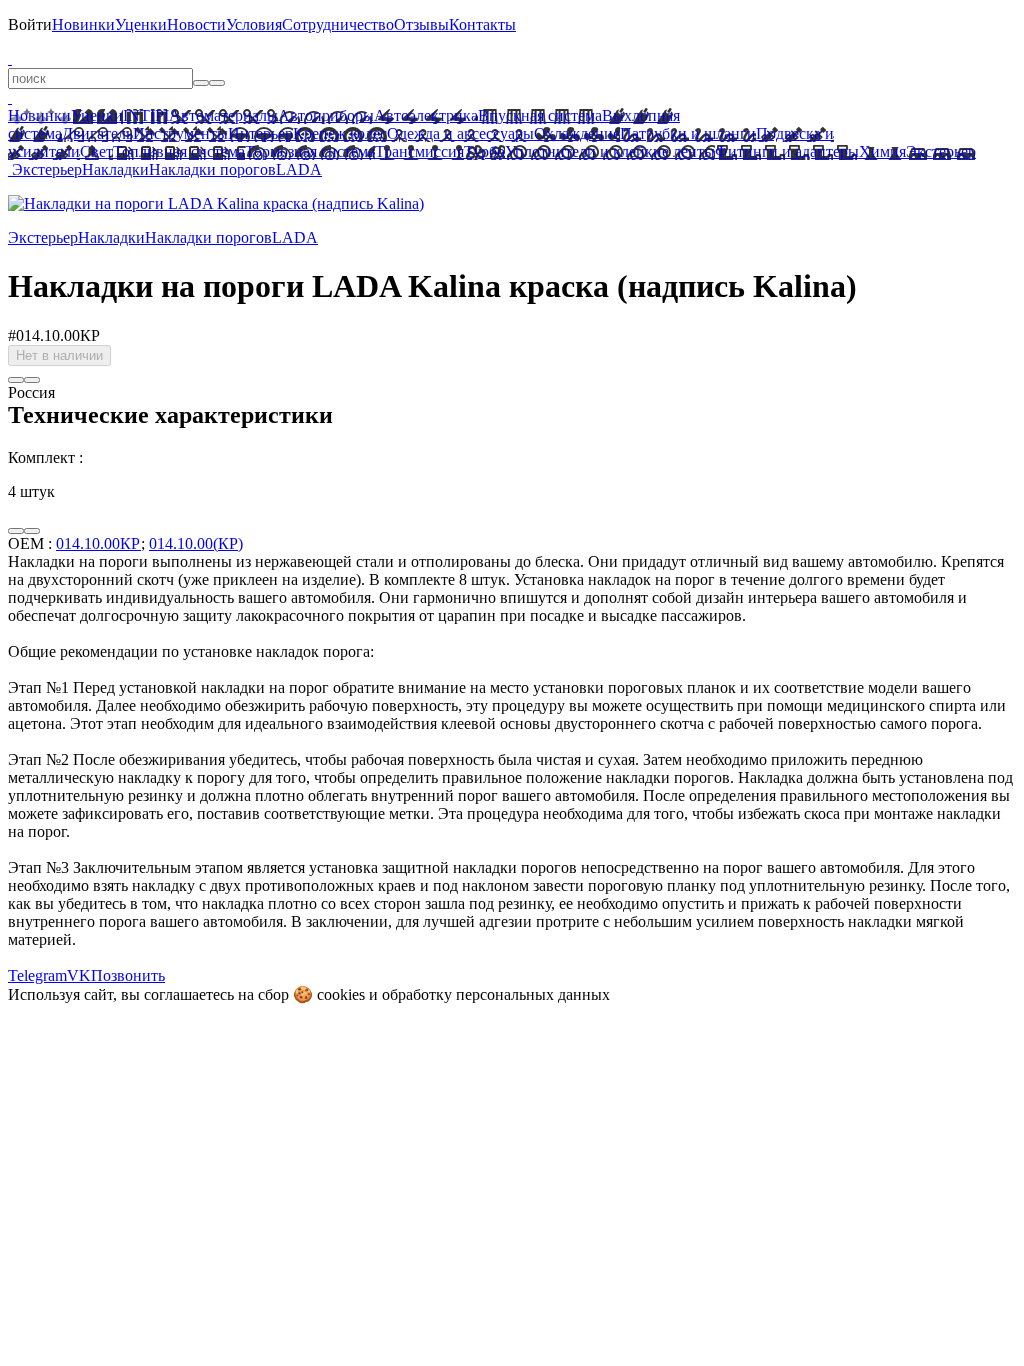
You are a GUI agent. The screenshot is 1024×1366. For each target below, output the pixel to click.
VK (79, 975)
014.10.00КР (98, 543)
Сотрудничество (338, 24)
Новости (196, 24)
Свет (96, 151)
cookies (341, 994)
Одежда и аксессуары (460, 133)
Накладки (115, 169)
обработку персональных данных (496, 994)
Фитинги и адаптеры (787, 151)
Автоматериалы (223, 115)
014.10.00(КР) (196, 543)
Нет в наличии (59, 355)
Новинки (83, 24)
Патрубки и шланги (688, 133)
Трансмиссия (419, 151)
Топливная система (179, 151)
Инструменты (180, 133)
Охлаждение (577, 133)
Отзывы (421, 24)
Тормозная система (310, 151)
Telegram (37, 975)
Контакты (482, 24)
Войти (30, 24)
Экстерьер (941, 151)
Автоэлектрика (426, 115)
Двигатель (97, 133)
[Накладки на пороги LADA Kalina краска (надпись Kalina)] (216, 203)
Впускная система (540, 115)
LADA (299, 169)
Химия (882, 151)
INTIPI (146, 115)
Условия (254, 24)
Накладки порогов (212, 169)
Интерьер (260, 133)
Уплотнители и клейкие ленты (610, 151)
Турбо (484, 151)
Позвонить (128, 975)
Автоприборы (326, 115)
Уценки (141, 24)
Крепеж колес (340, 133)
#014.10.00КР (54, 335)
